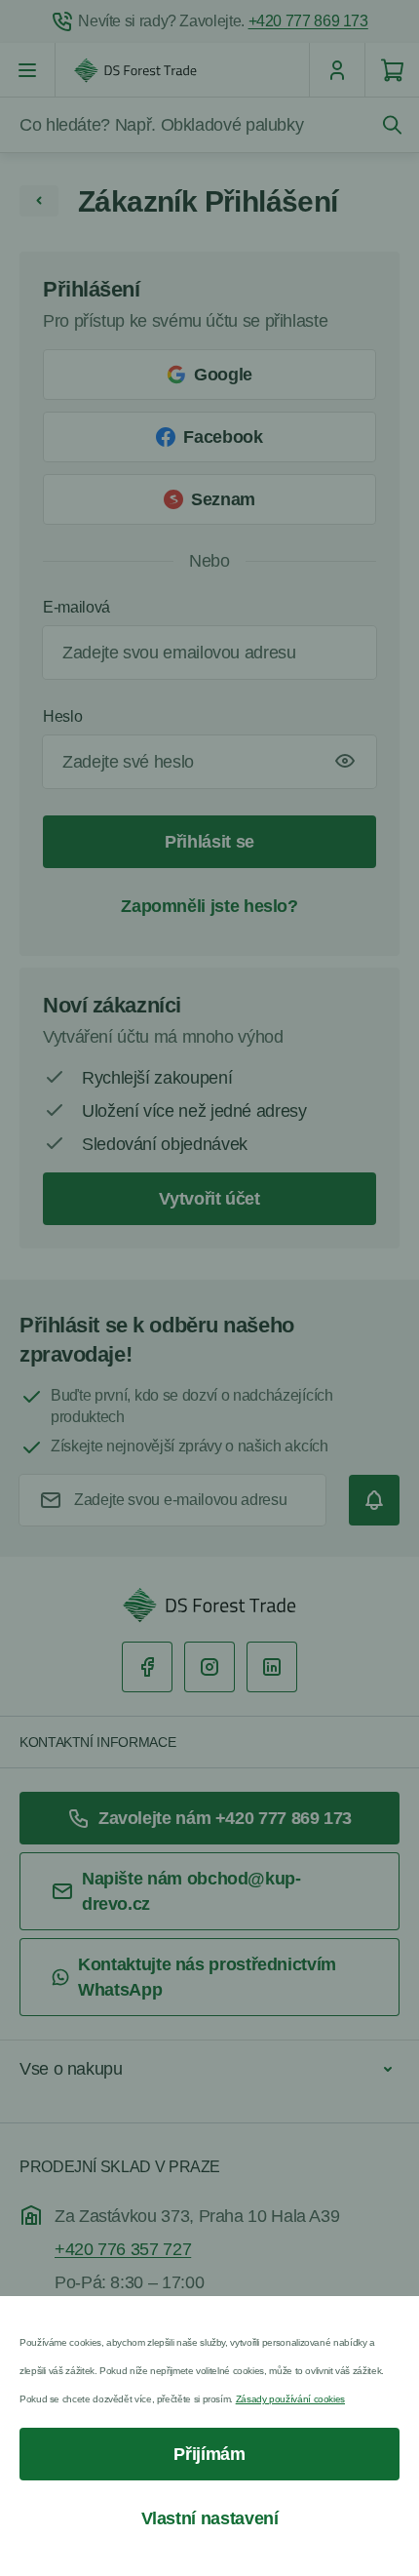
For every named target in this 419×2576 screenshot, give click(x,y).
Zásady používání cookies (290, 2399)
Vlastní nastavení (210, 2518)
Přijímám (209, 2454)
